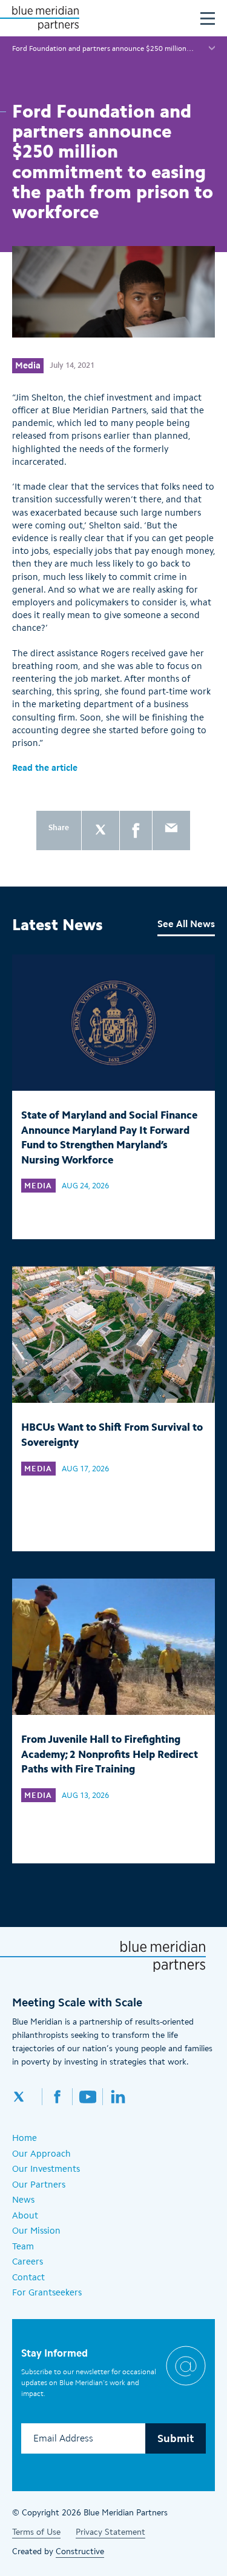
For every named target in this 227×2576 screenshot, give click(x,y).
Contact (28, 2277)
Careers (28, 2261)
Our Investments (46, 2169)
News (23, 2200)
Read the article (45, 768)
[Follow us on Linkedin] (118, 2097)
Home (25, 2138)
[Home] (45, 18)
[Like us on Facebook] (58, 2097)
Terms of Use (36, 2532)
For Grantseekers (47, 2292)
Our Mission (36, 2231)
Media (28, 365)
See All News (186, 924)
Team (23, 2246)
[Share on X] (100, 830)
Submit (176, 2438)
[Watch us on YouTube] (88, 2097)
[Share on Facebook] (136, 830)
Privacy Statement (110, 2532)
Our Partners (39, 2185)
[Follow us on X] (27, 2097)
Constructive (80, 2551)
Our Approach (41, 2154)
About (25, 2215)
